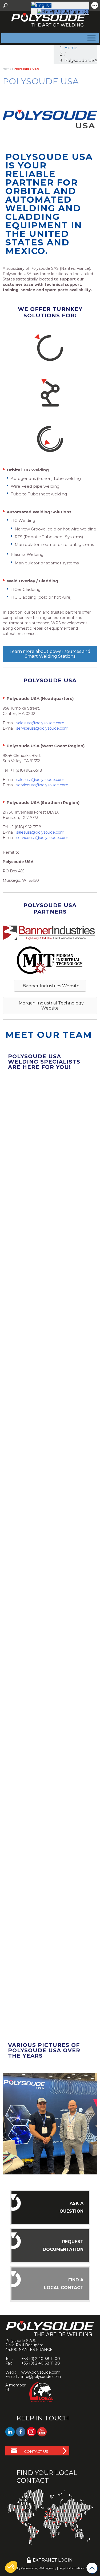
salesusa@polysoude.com (40, 723)
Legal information (71, 2568)
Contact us (36, 2451)
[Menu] (90, 38)
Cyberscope (29, 2568)
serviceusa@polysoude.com (42, 728)
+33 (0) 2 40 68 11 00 (41, 2359)
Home (71, 48)
